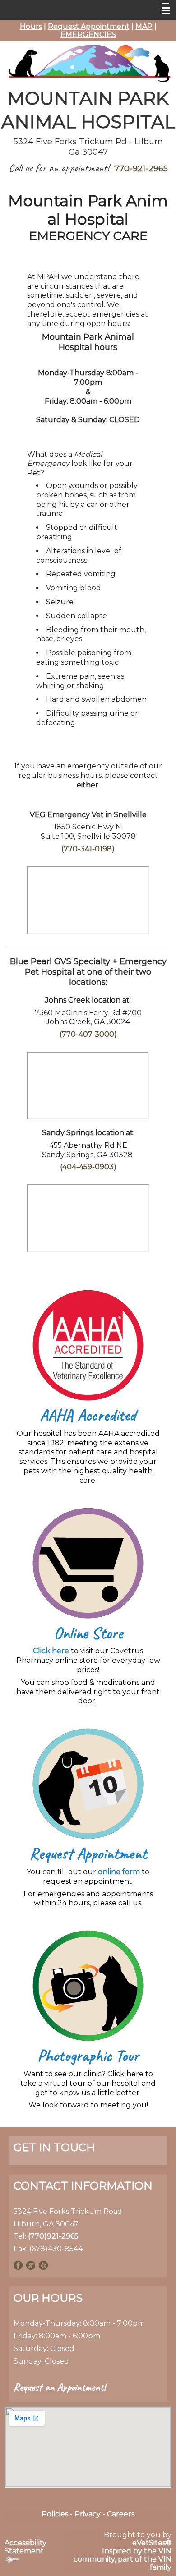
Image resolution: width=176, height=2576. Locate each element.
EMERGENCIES (88, 34)
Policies (55, 2514)
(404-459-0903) (88, 1167)
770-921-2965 (141, 169)
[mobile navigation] (162, 11)
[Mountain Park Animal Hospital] (88, 62)
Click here (51, 1651)
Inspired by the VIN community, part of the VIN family (123, 2559)
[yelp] (43, 2265)
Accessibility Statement (25, 2547)
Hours (31, 26)
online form (119, 1872)
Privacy (88, 2514)
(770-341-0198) (88, 849)
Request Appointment (89, 26)
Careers (121, 2514)
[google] (31, 2265)
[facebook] (18, 2265)
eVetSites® (152, 2543)
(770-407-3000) (88, 1034)
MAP (144, 26)
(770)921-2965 (53, 2236)
